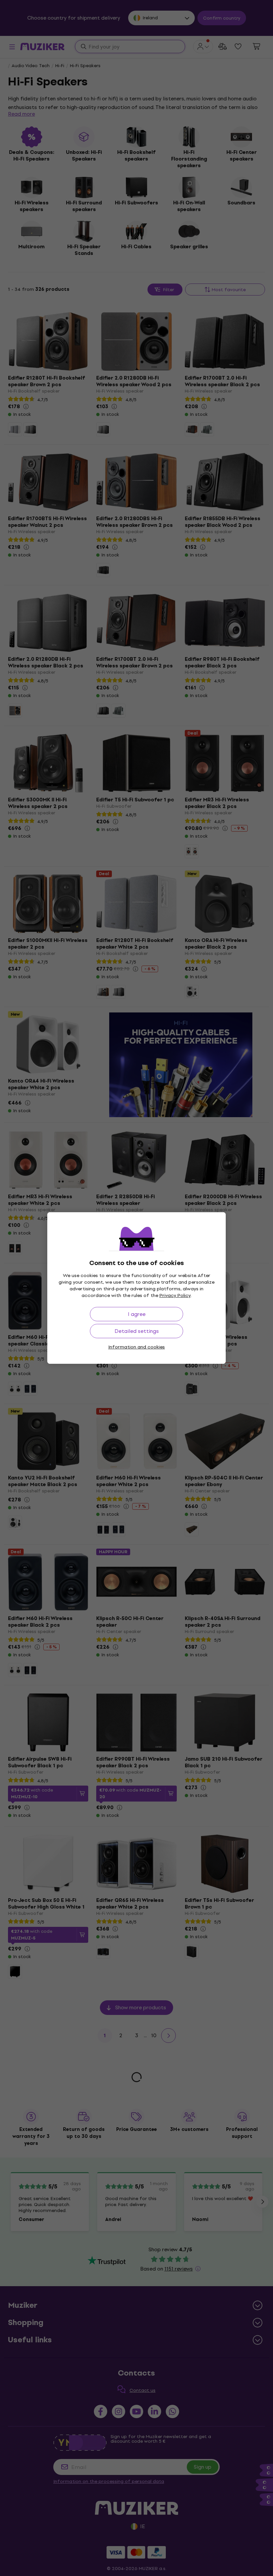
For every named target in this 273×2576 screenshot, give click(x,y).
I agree (137, 1314)
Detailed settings (137, 1331)
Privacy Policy (175, 1295)
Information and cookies (136, 1347)
